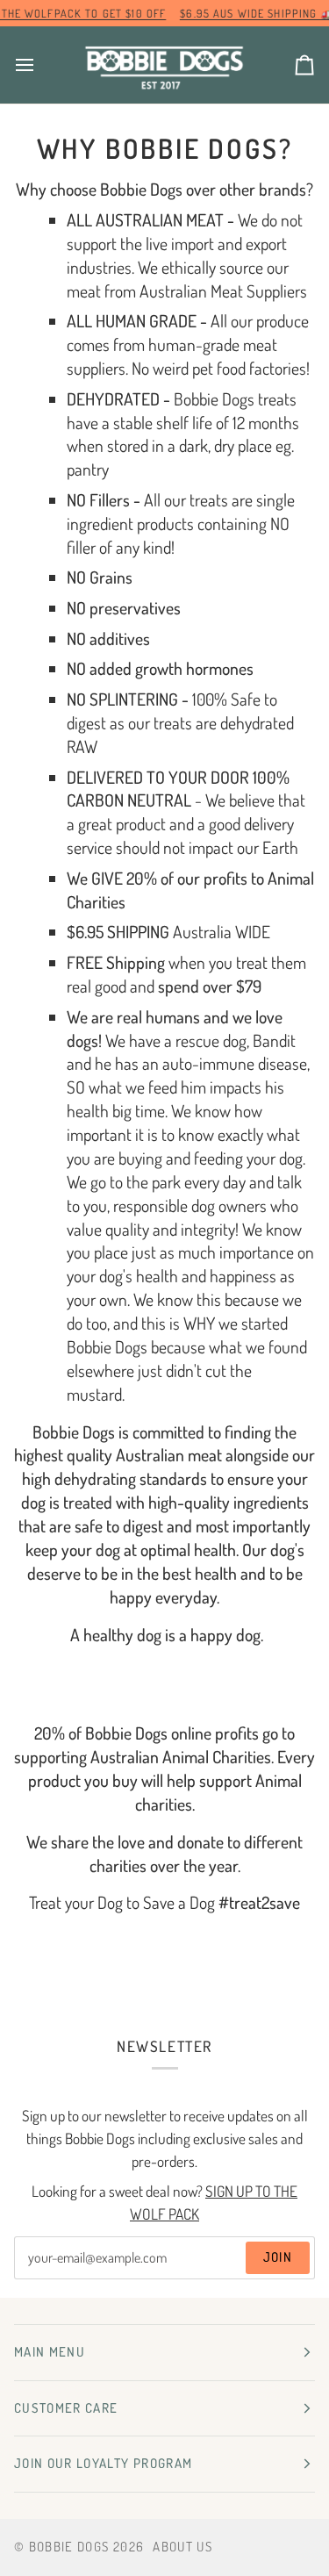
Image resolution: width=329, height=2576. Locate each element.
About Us (182, 2547)
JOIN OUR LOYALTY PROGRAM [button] (103, 2463)
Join (278, 2257)
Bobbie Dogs (69, 2547)
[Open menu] (40, 65)
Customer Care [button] (66, 2408)
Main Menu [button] (50, 2352)
